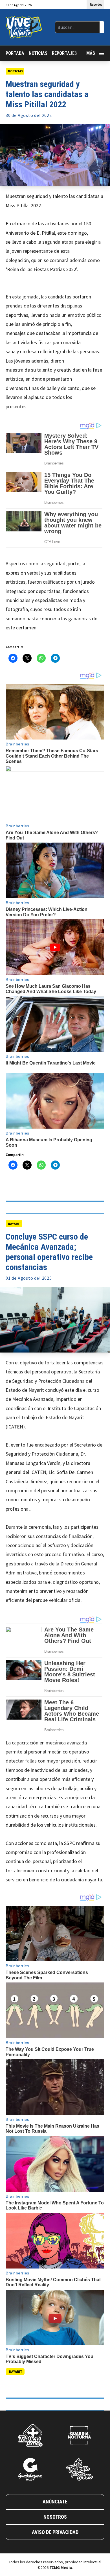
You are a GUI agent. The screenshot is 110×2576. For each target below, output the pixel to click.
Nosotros (55, 2517)
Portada (15, 53)
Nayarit (15, 1224)
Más (91, 53)
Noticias (38, 53)
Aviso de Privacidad (55, 2532)
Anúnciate (55, 2502)
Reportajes (64, 53)
